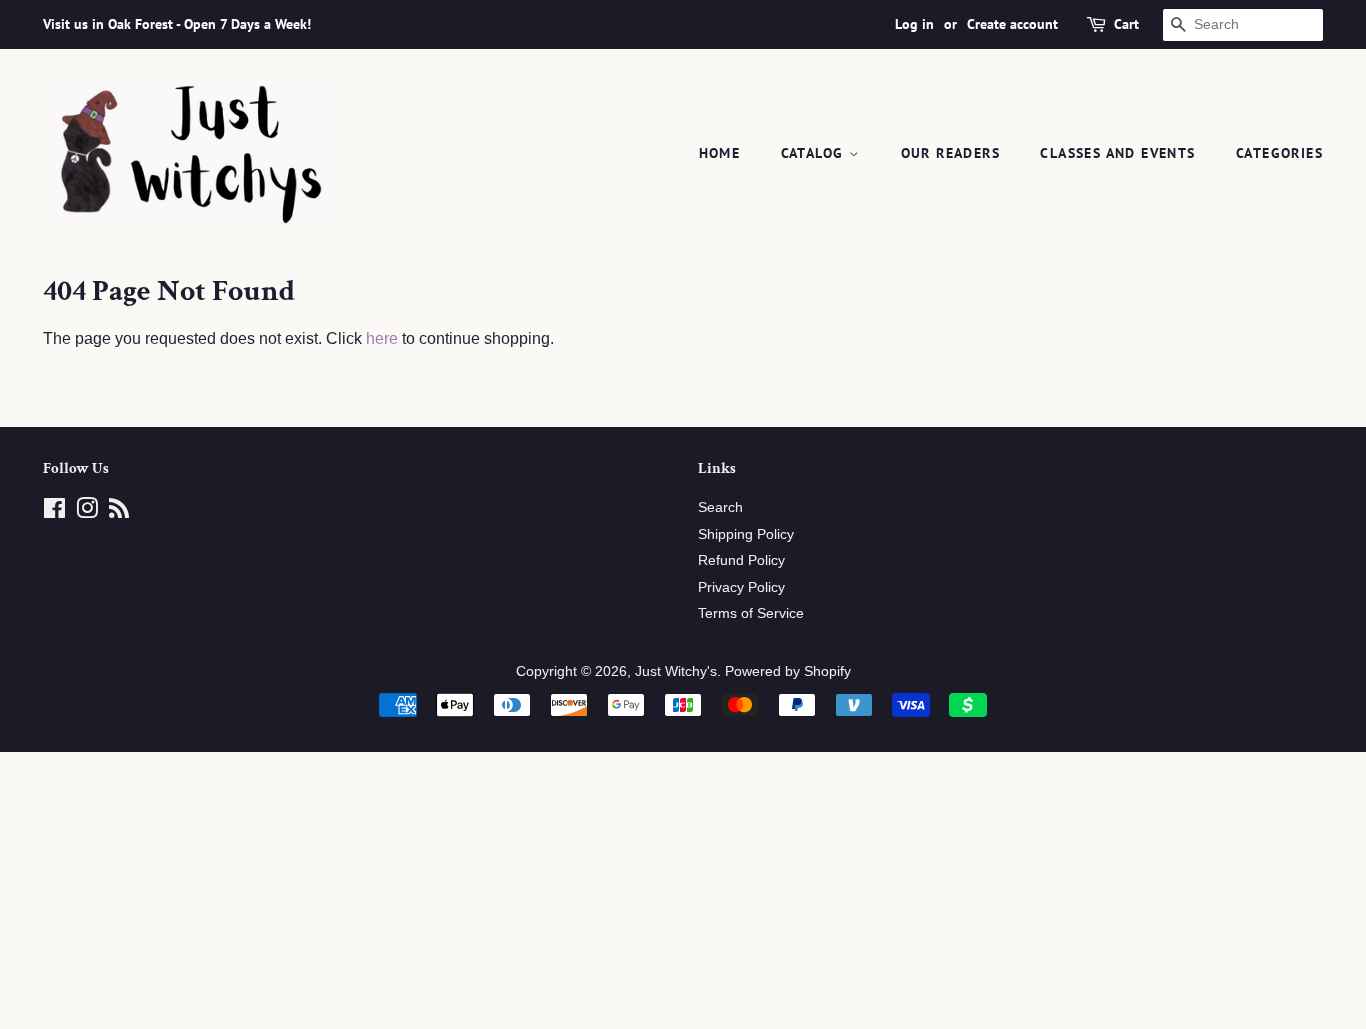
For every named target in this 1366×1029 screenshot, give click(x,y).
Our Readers (950, 153)
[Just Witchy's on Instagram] (87, 512)
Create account (1012, 24)
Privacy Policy (741, 587)
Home (720, 153)
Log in (914, 24)
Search (720, 507)
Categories (1279, 153)
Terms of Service (751, 613)
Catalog (815, 153)
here (382, 338)
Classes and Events (1117, 153)
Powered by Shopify (788, 671)
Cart (1126, 24)
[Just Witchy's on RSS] (119, 512)
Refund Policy (741, 560)
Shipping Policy (746, 534)
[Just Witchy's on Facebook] (54, 512)
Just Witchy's (676, 671)
